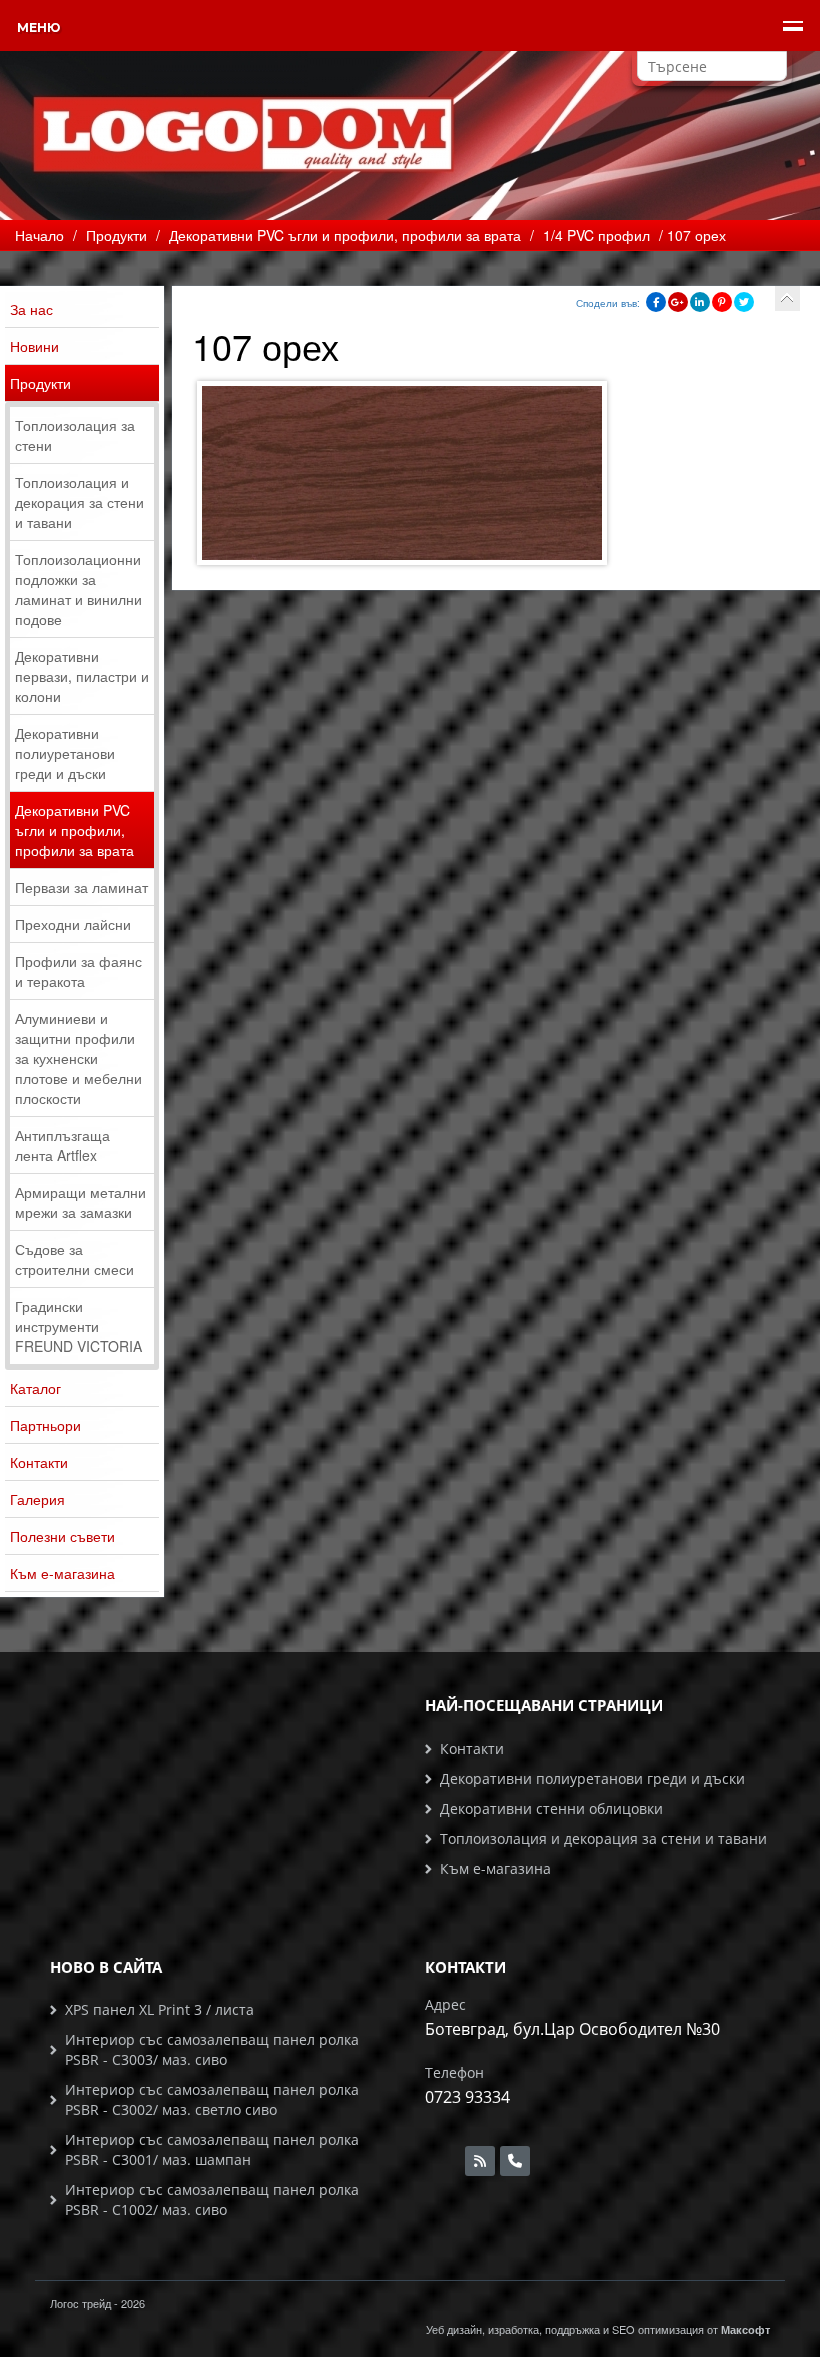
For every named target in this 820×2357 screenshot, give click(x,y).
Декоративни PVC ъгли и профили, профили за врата (74, 830)
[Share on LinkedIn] (700, 302)
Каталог (35, 1388)
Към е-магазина (62, 1573)
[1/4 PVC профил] (787, 298)
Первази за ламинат (81, 887)
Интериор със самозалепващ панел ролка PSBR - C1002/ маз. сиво (212, 2199)
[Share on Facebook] (656, 302)
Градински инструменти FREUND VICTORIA (78, 1326)
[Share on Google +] (678, 302)
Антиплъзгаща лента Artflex (62, 1145)
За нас (31, 309)
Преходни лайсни (73, 924)
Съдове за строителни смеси (74, 1259)
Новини (34, 346)
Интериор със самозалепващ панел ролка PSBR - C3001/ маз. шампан (212, 2149)
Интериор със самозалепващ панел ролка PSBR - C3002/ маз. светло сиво (212, 2099)
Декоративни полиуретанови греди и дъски (65, 753)
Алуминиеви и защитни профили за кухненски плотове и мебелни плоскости (78, 1058)
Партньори (45, 1425)
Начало (39, 235)
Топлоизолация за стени (75, 435)
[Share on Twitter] (744, 302)
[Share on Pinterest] (722, 302)
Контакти (39, 1462)
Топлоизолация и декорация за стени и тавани (79, 502)
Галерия (37, 1499)
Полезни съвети (62, 1536)
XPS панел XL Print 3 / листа (159, 2009)
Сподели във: (608, 303)
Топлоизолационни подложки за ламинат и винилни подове (78, 589)
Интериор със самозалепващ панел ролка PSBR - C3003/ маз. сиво (212, 2049)
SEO (623, 2329)
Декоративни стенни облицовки (551, 1808)
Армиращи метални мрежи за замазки (80, 1202)
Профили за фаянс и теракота (78, 971)
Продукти (40, 383)
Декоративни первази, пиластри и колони (82, 676)
